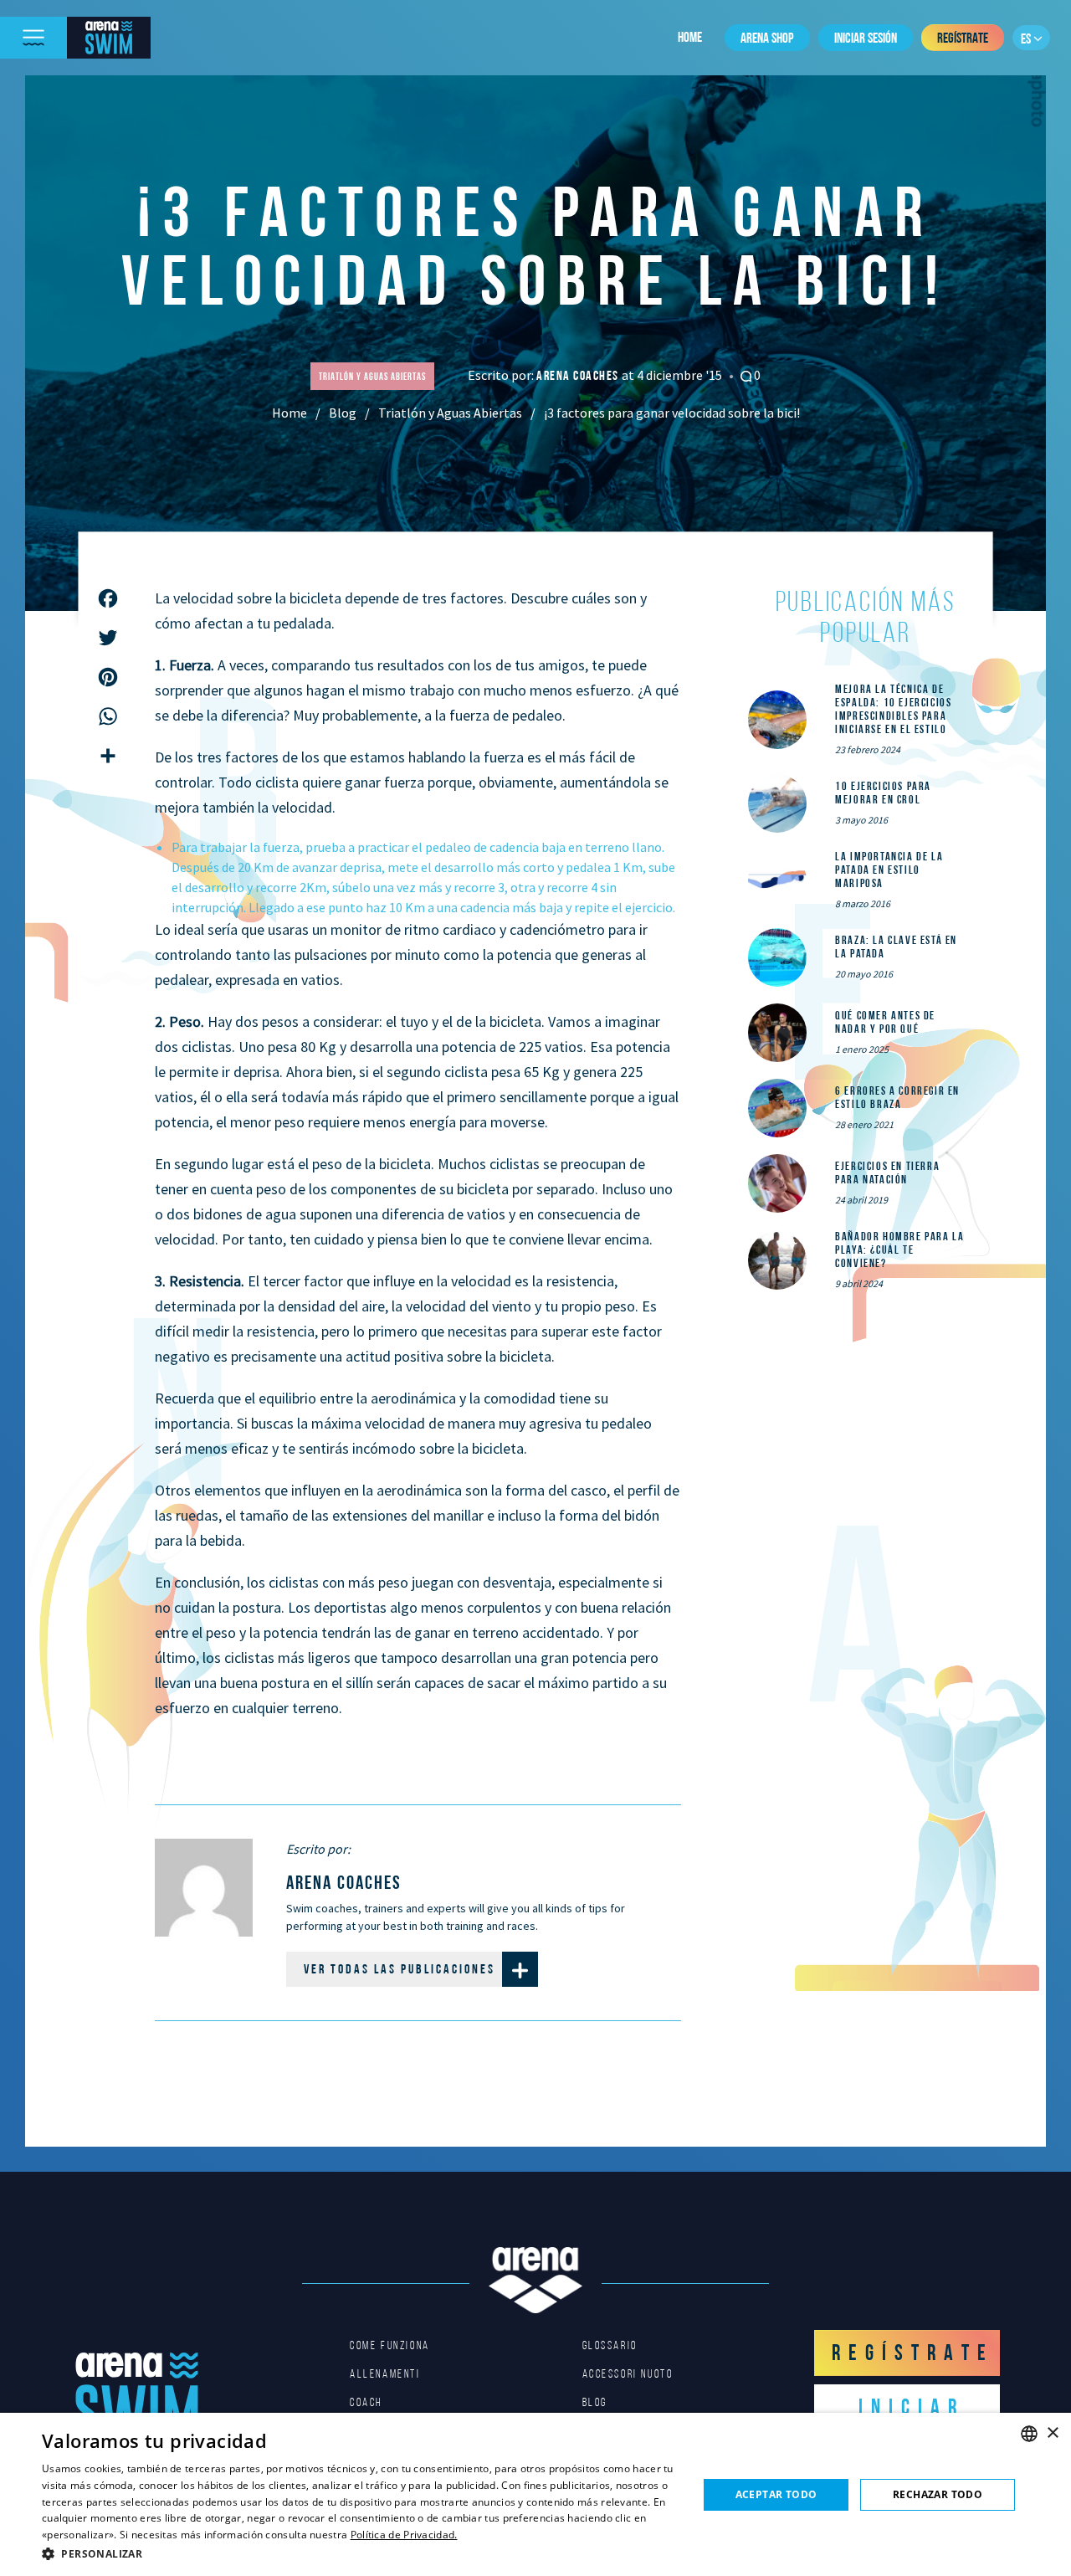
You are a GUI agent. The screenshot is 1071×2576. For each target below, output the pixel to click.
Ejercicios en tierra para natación (887, 1173)
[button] (360, 2553)
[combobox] (1029, 2434)
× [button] (1052, 2433)
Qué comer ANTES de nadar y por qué (885, 1022)
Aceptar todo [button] (776, 2494)
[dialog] (535, 2494)
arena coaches (579, 375)
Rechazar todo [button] (938, 2494)
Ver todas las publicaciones (400, 1969)
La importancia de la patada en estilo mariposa (889, 870)
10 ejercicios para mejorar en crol (883, 793)
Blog (343, 413)
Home (690, 37)
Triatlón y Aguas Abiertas (450, 413)
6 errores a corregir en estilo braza (897, 1097)
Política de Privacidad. (404, 2535)
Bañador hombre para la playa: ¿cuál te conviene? (899, 1250)
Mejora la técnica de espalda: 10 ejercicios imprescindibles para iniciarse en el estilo (893, 709)
